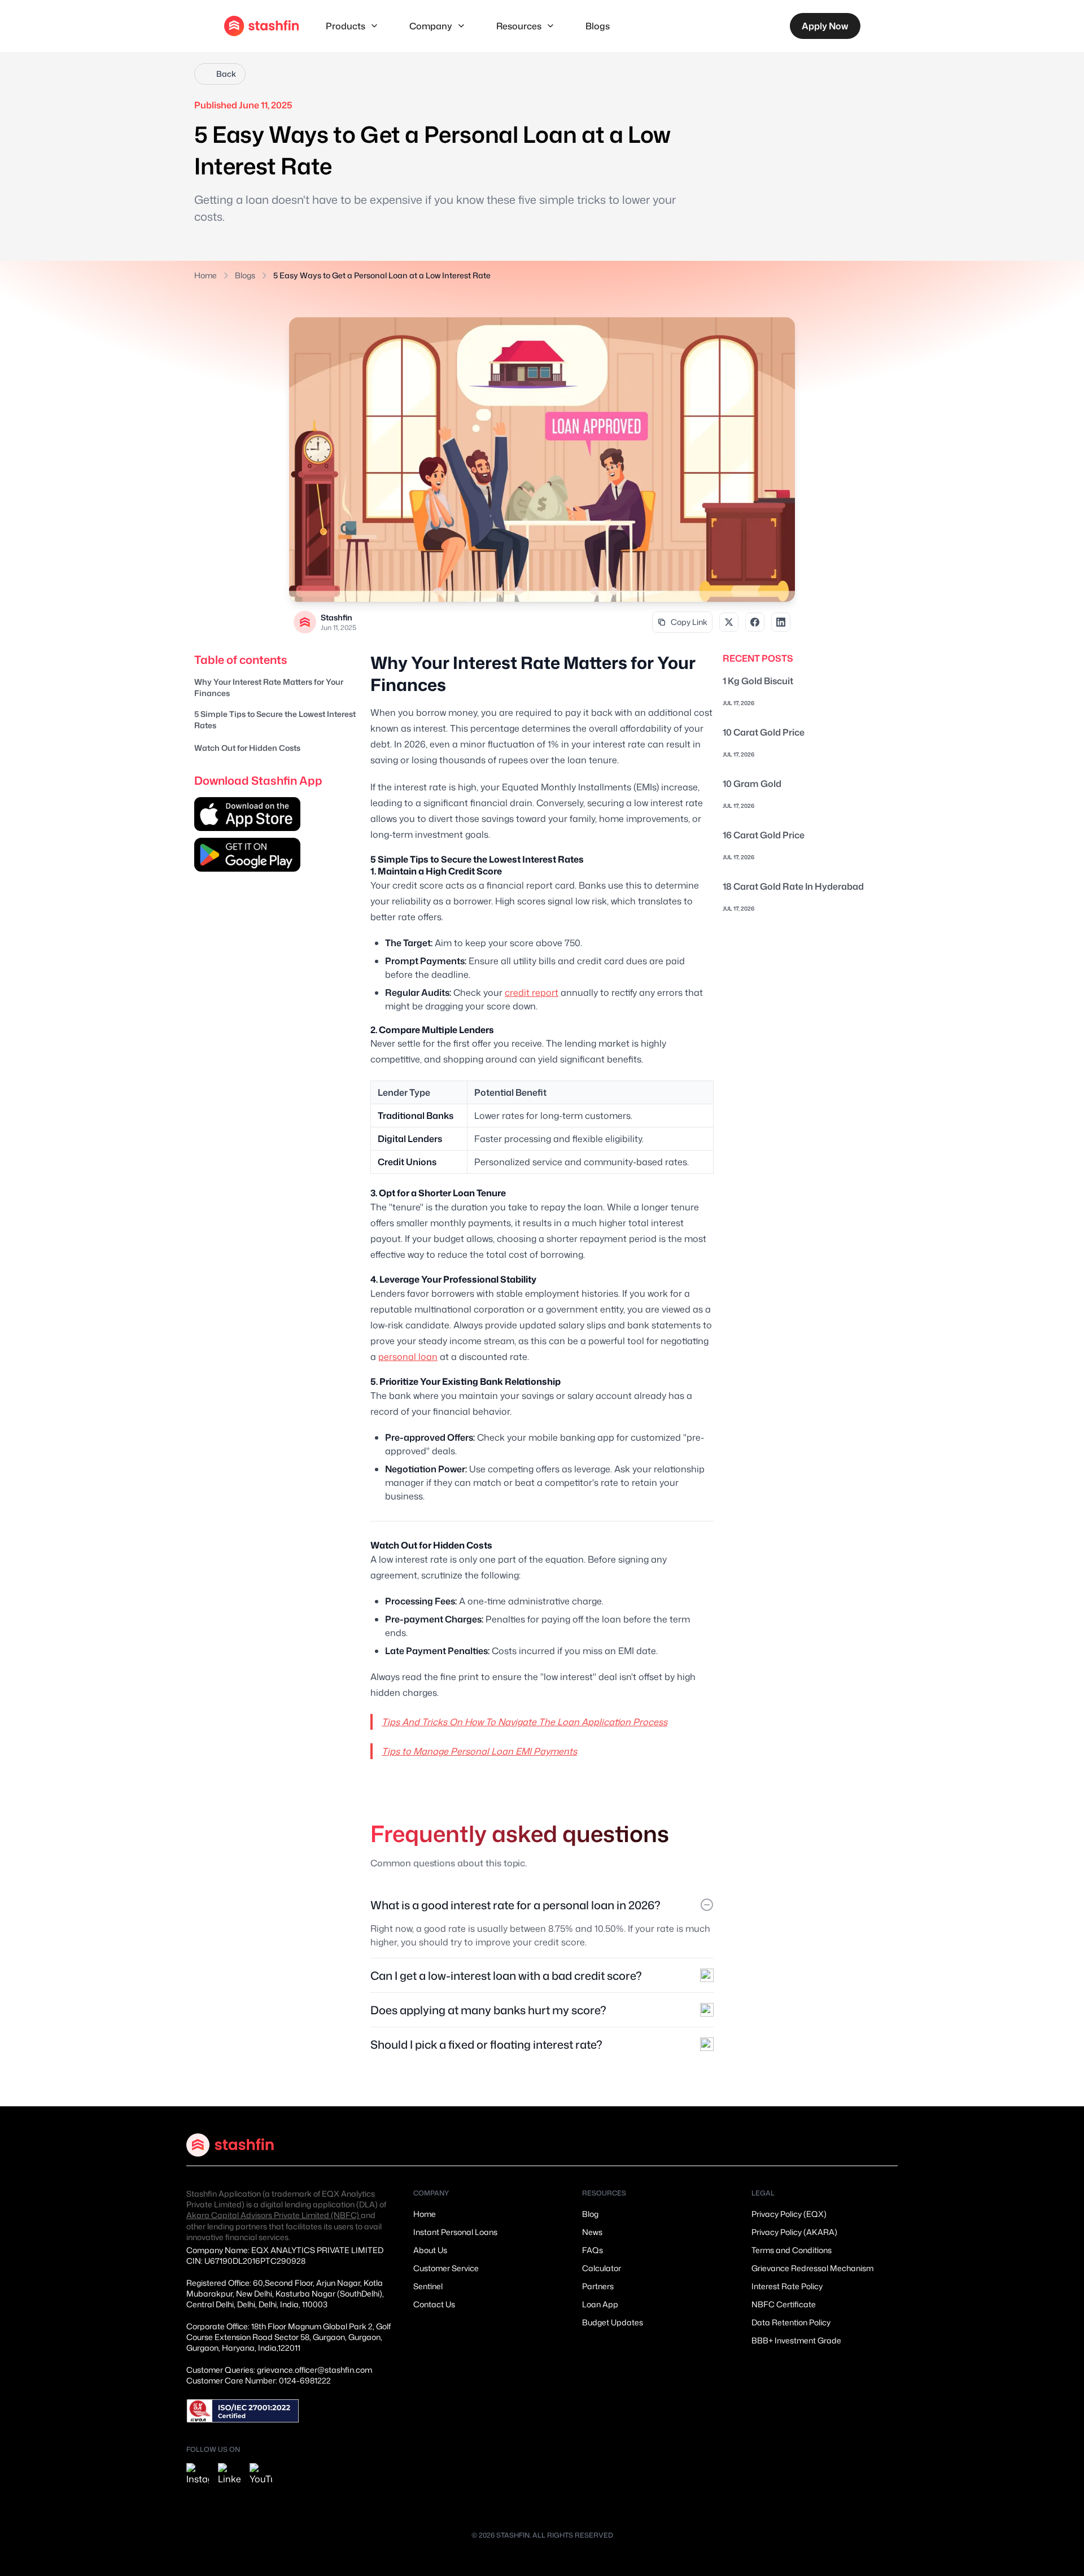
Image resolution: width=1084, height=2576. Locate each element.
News (592, 2232)
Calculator (602, 2268)
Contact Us (434, 2304)
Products (346, 26)
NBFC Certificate (784, 2304)
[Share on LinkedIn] (781, 622)
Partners (598, 2286)
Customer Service (446, 2268)
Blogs (598, 26)
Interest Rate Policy (787, 2286)
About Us (430, 2250)
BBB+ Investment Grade (796, 2340)
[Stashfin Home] (261, 26)
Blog (590, 2214)
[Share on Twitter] (729, 622)
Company (431, 26)
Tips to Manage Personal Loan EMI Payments (479, 1751)
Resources (519, 26)
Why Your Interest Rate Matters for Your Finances (269, 687)
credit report (532, 992)
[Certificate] (243, 2411)
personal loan (408, 1357)
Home (206, 275)
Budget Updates (613, 2322)
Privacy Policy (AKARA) (794, 2232)
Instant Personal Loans (455, 2232)
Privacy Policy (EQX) (789, 2214)
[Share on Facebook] (755, 622)
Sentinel (428, 2286)
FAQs (593, 2250)
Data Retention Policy (791, 2322)
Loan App (600, 2304)
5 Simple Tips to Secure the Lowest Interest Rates (275, 720)
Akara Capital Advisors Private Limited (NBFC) (274, 2215)
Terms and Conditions (792, 2250)
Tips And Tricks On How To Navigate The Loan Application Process (524, 1722)
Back (226, 74)
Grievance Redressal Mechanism (812, 2268)
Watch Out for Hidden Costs (247, 748)
